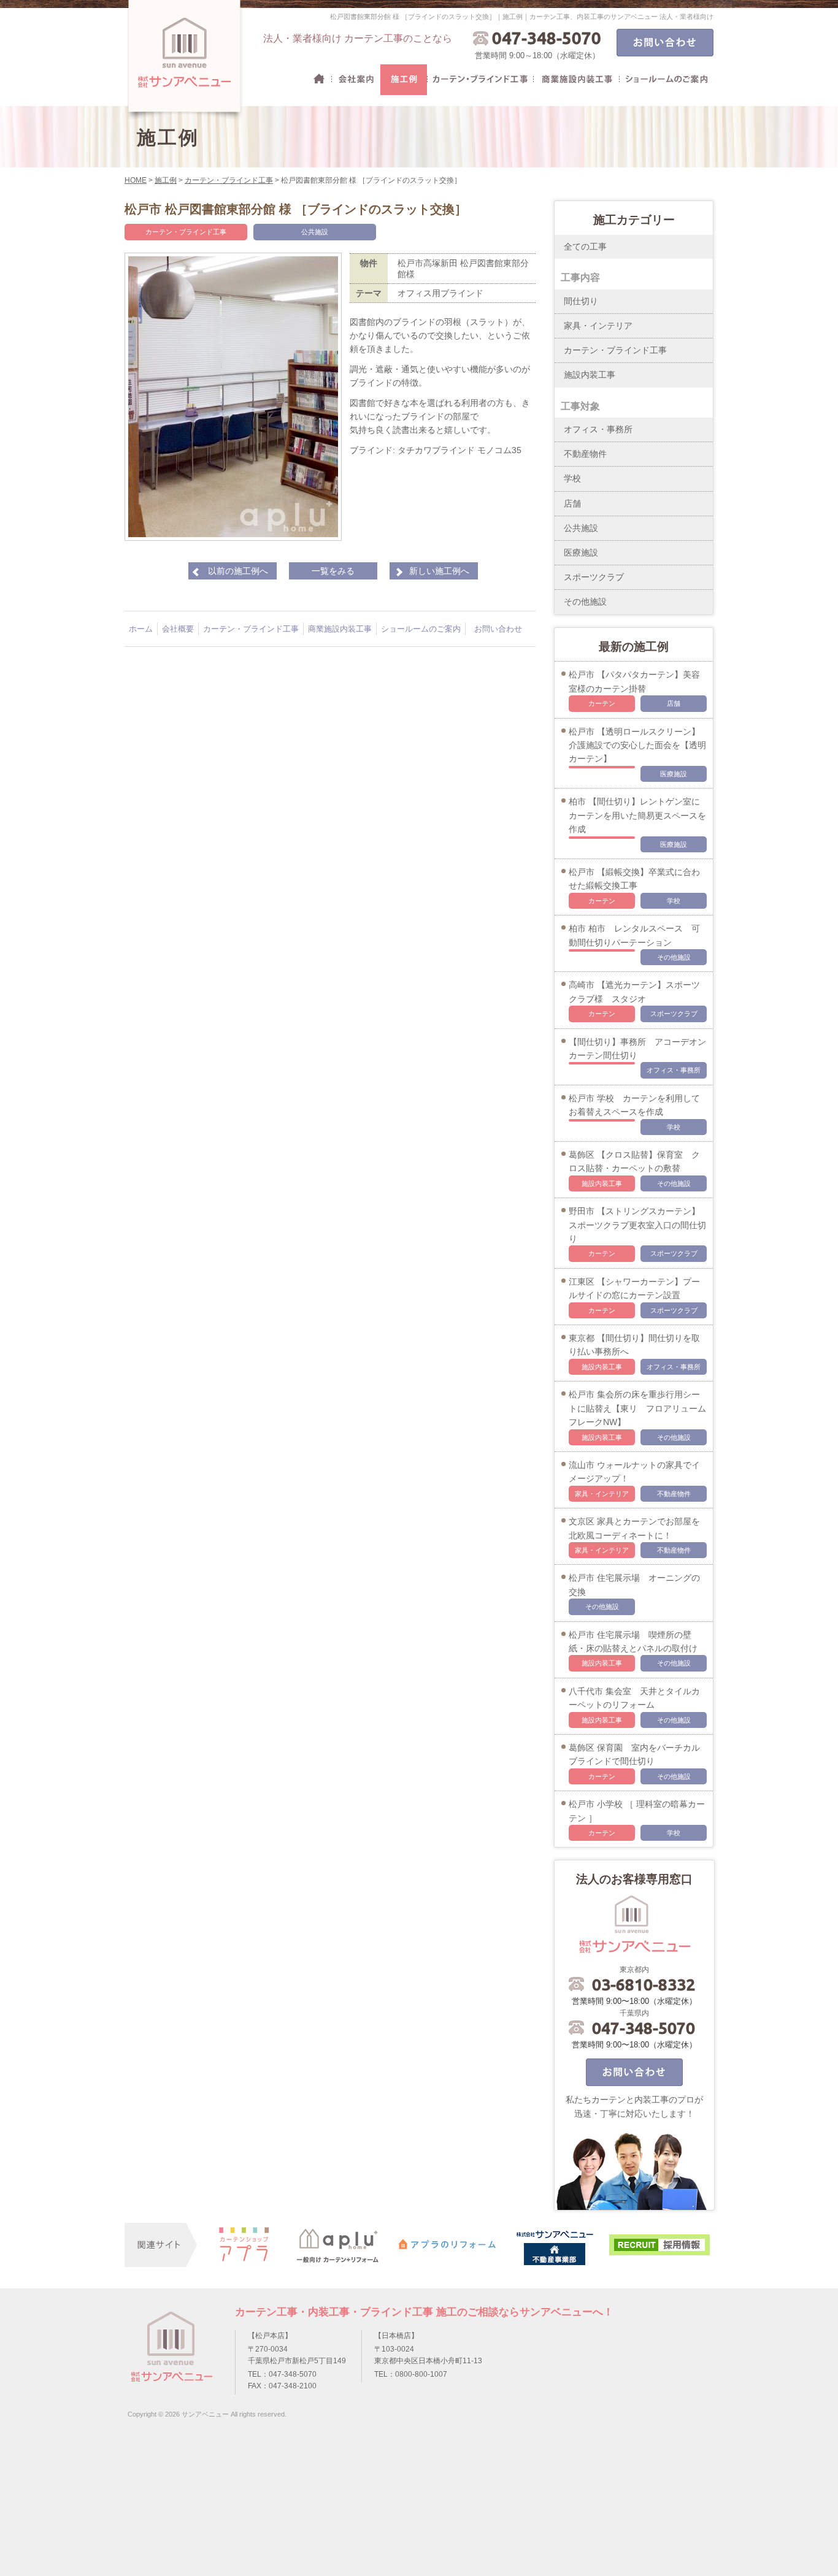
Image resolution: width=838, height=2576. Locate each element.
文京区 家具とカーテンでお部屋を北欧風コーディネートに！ (634, 1528)
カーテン (602, 703)
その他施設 (585, 602)
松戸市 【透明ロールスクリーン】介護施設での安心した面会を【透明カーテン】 (637, 745)
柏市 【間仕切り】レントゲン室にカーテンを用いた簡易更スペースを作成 (637, 815)
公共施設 (315, 232)
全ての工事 (585, 247)
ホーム (141, 629)
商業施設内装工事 (576, 80)
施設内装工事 (590, 375)
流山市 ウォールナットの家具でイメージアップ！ (634, 1472)
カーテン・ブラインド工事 (480, 80)
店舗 (572, 503)
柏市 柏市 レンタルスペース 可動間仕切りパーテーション (634, 935)
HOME (319, 80)
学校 (572, 478)
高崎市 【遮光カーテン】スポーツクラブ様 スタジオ (634, 992)
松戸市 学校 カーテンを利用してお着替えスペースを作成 (634, 1105)
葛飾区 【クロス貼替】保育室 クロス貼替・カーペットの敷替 (634, 1161)
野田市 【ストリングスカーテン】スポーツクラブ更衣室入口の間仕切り (637, 1225)
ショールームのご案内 (666, 80)
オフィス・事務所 (598, 429)
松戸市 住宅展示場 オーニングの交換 (634, 1584)
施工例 (404, 80)
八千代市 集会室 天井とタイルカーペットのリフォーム (634, 1698)
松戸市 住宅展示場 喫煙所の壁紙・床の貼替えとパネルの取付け (633, 1642)
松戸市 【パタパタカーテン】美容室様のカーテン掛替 (634, 681)
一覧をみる (333, 571)
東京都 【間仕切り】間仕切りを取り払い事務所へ (634, 1345)
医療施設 (581, 552)
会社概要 (356, 80)
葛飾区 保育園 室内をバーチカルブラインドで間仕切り (634, 1754)
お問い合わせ (498, 629)
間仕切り (581, 301)
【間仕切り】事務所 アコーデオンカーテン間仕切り (637, 1049)
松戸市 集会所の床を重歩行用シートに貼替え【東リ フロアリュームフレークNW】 (637, 1408)
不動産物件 (585, 454)
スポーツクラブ (594, 577)
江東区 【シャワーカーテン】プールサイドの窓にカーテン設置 (634, 1288)
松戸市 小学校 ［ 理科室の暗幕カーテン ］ (637, 1811)
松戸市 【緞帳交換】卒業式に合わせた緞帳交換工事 (634, 879)
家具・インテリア (598, 326)
